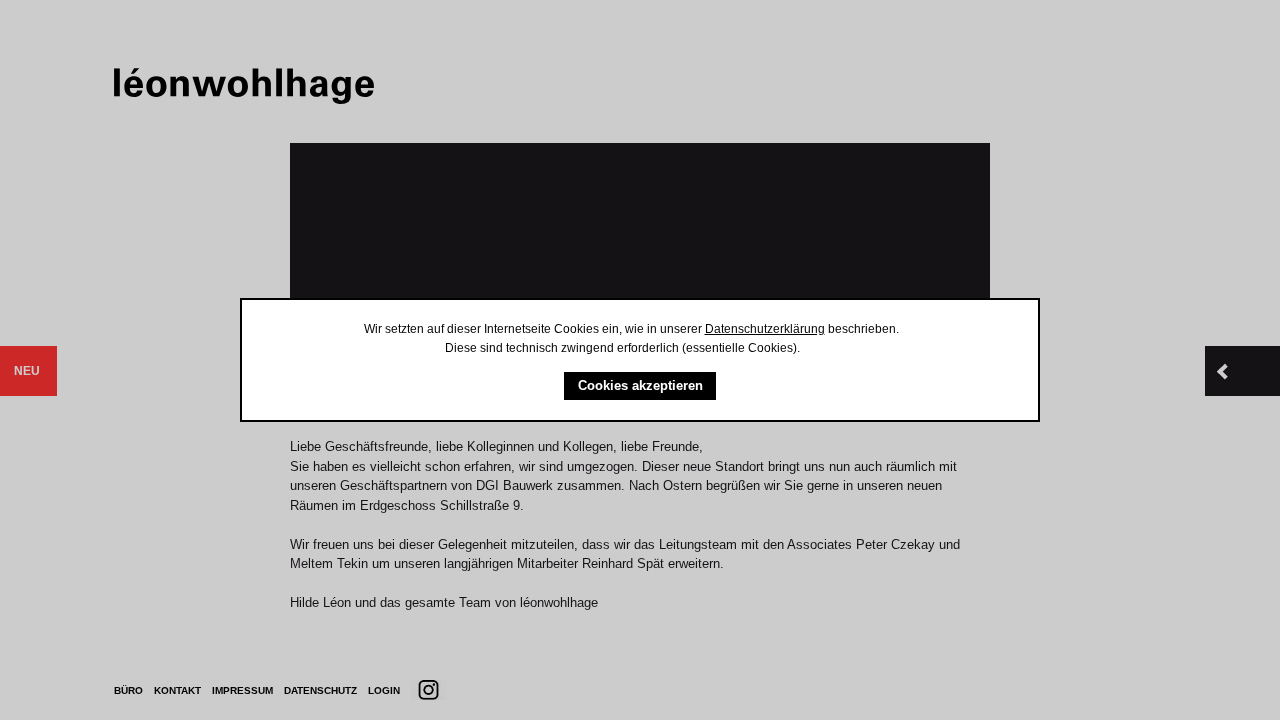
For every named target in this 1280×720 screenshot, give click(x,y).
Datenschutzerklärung (765, 329)
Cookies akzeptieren (640, 385)
